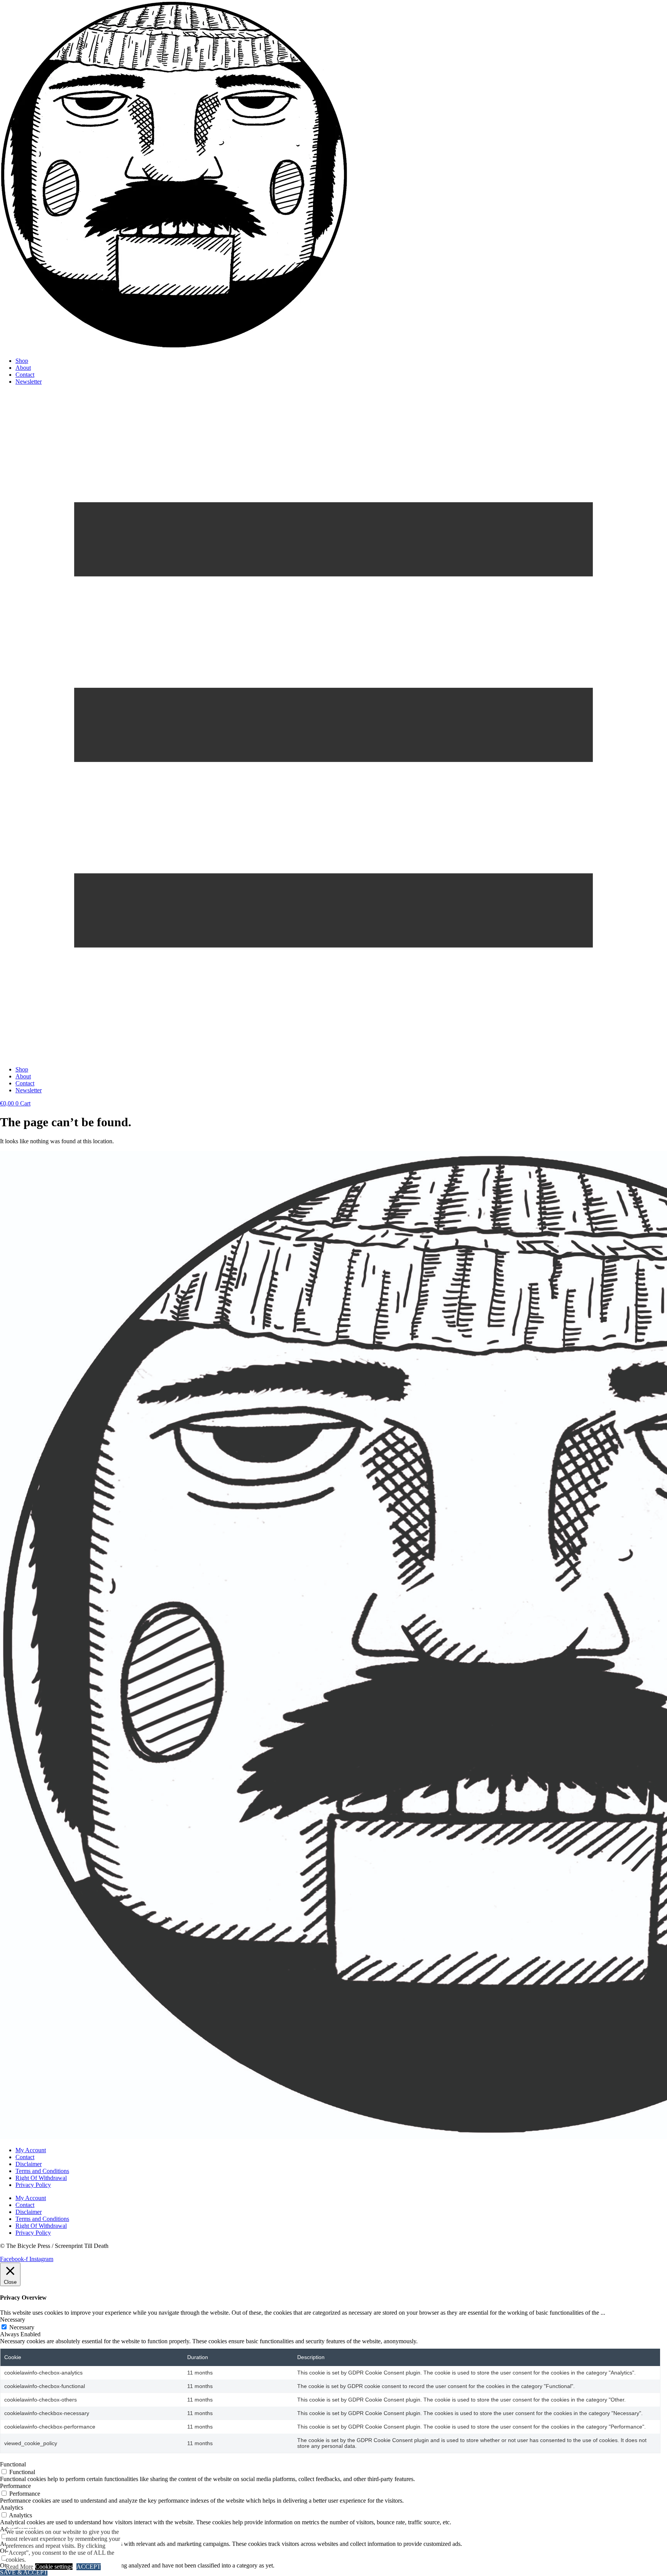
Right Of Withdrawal (41, 2178)
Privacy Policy (33, 2185)
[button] (333, 726)
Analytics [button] (12, 2507)
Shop (22, 361)
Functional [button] (13, 2464)
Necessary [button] (13, 2320)
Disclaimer (29, 2164)
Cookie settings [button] (54, 2567)
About (23, 368)
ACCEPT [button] (89, 2567)
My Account (31, 2150)
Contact (25, 375)
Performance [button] (15, 2486)
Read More (19, 2567)
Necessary (22, 2327)
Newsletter (29, 382)
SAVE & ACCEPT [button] (24, 2572)
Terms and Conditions (42, 2171)
